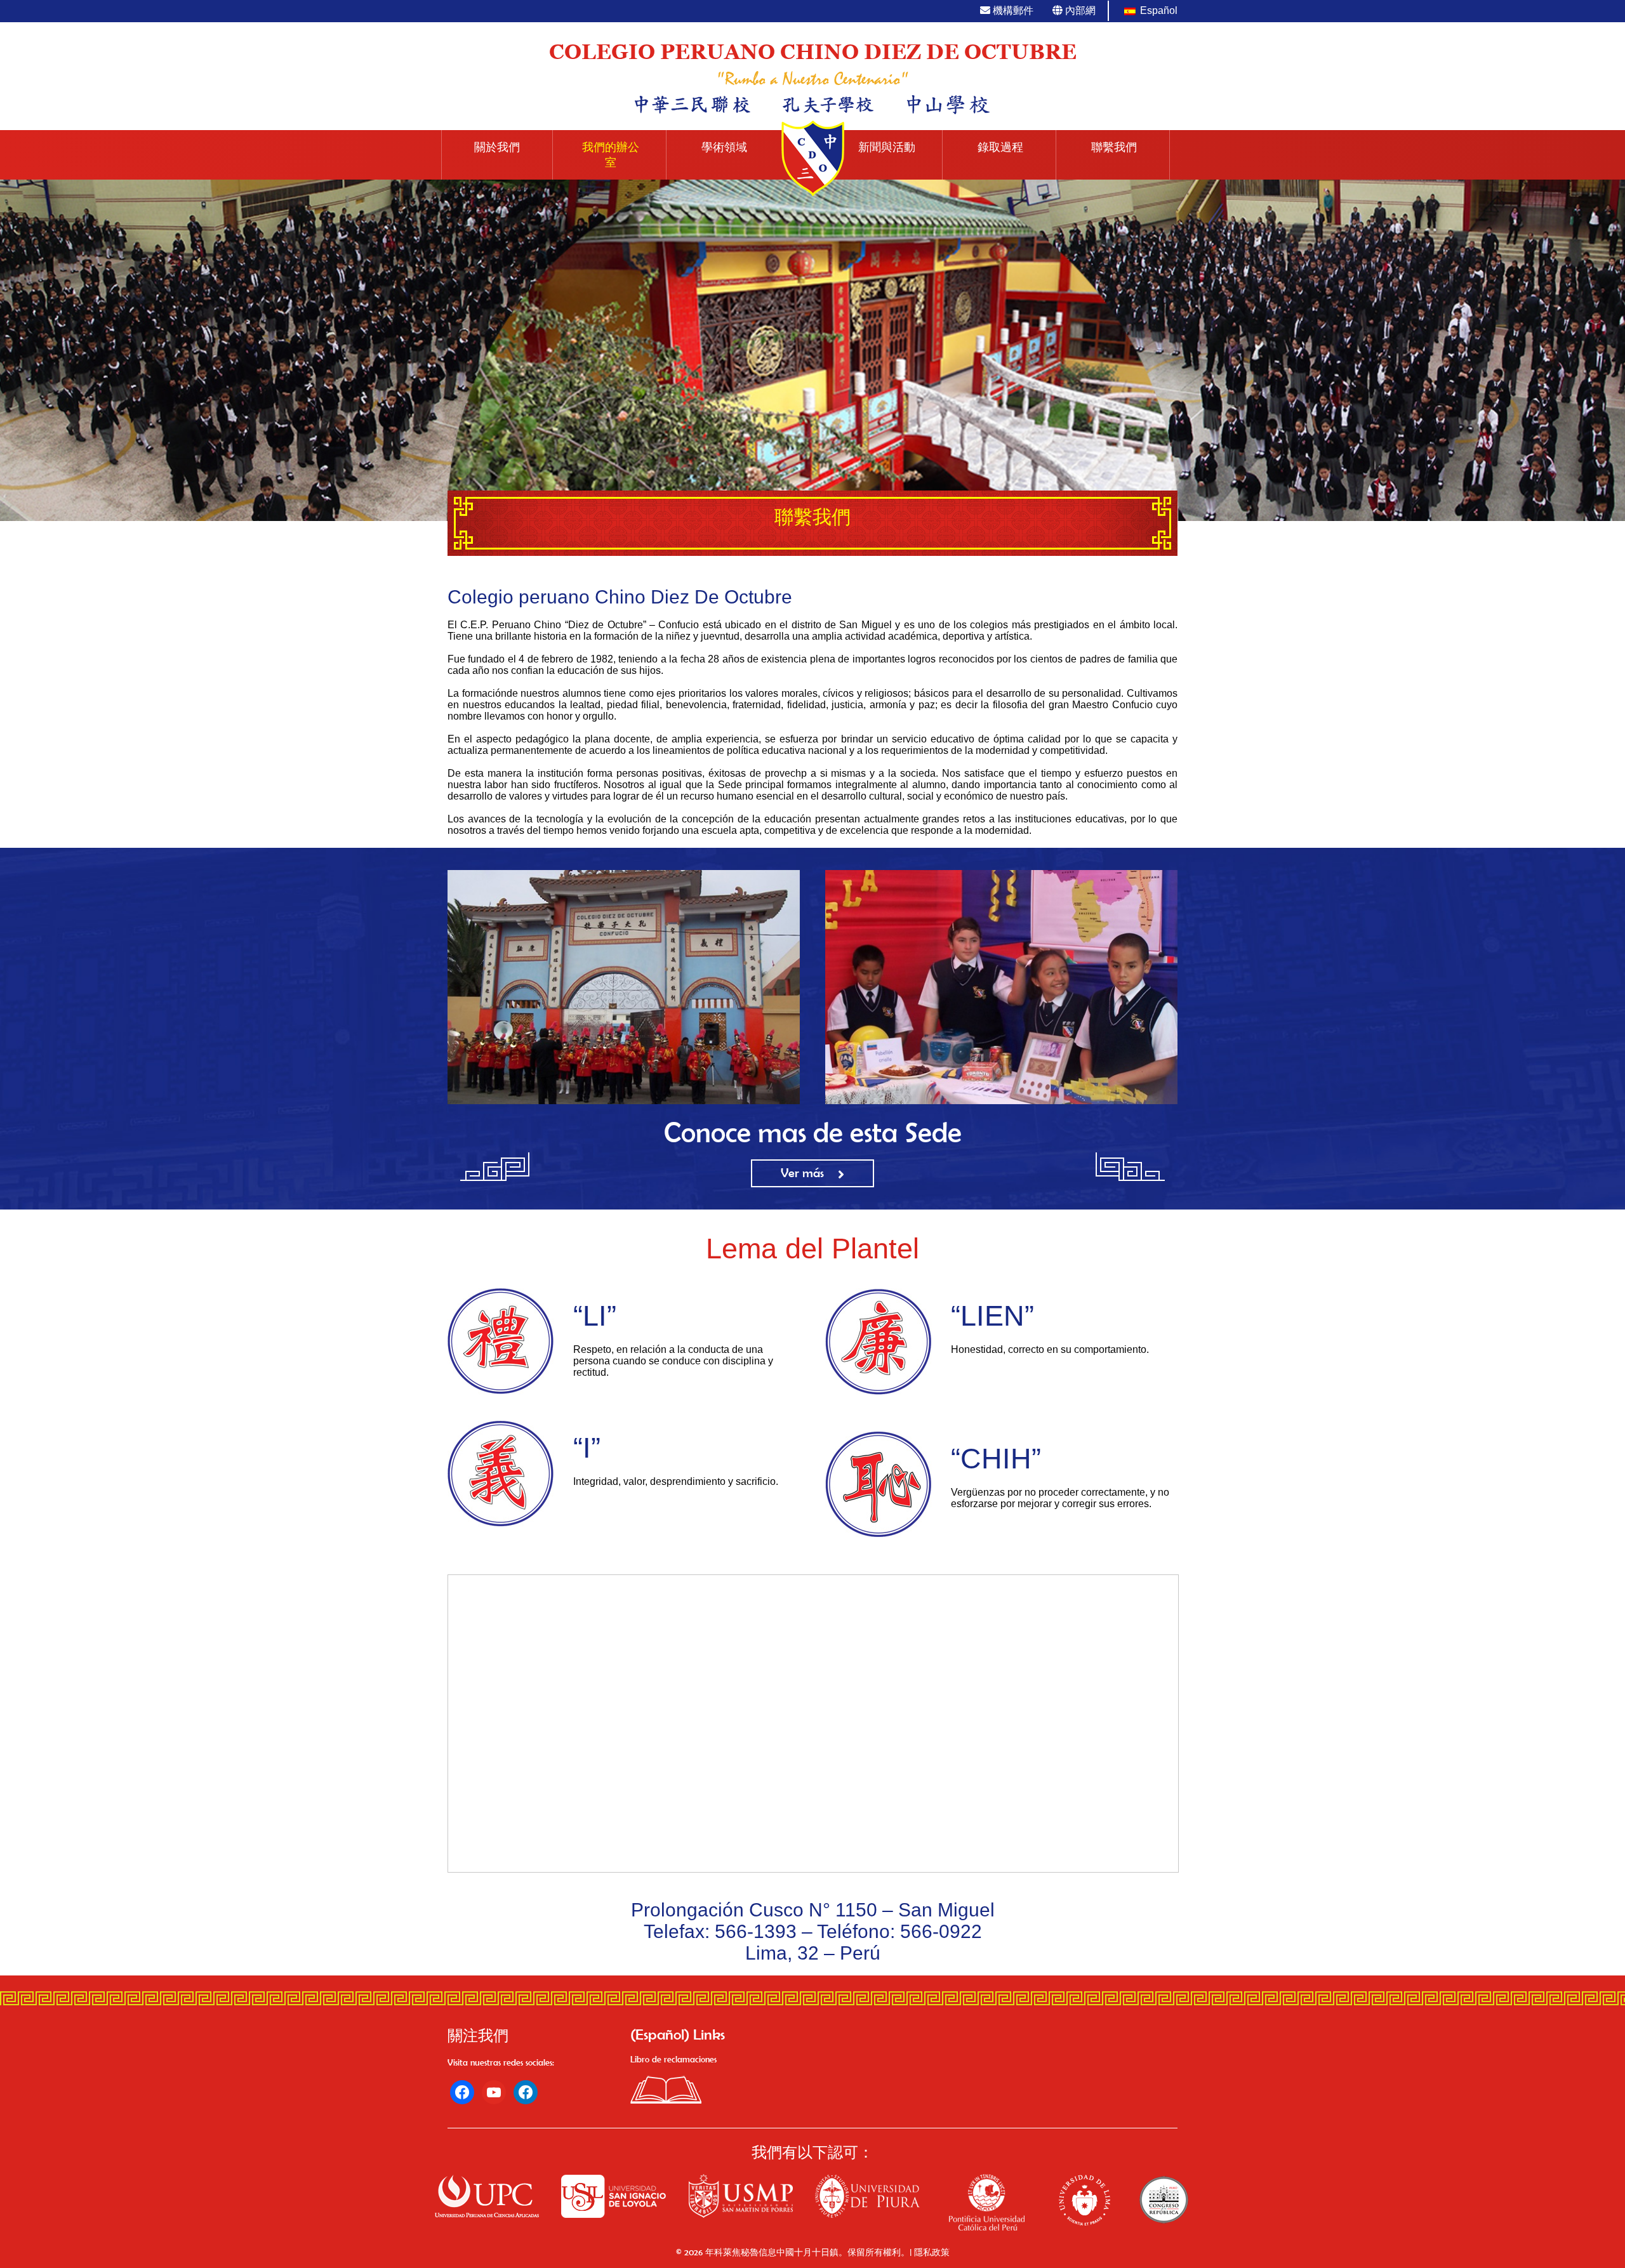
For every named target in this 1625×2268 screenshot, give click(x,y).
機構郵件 (1012, 10)
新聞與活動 (887, 147)
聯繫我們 (1114, 147)
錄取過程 (1000, 147)
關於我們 (497, 147)
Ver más (802, 1173)
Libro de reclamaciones (673, 2059)
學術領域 (724, 147)
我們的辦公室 (611, 155)
